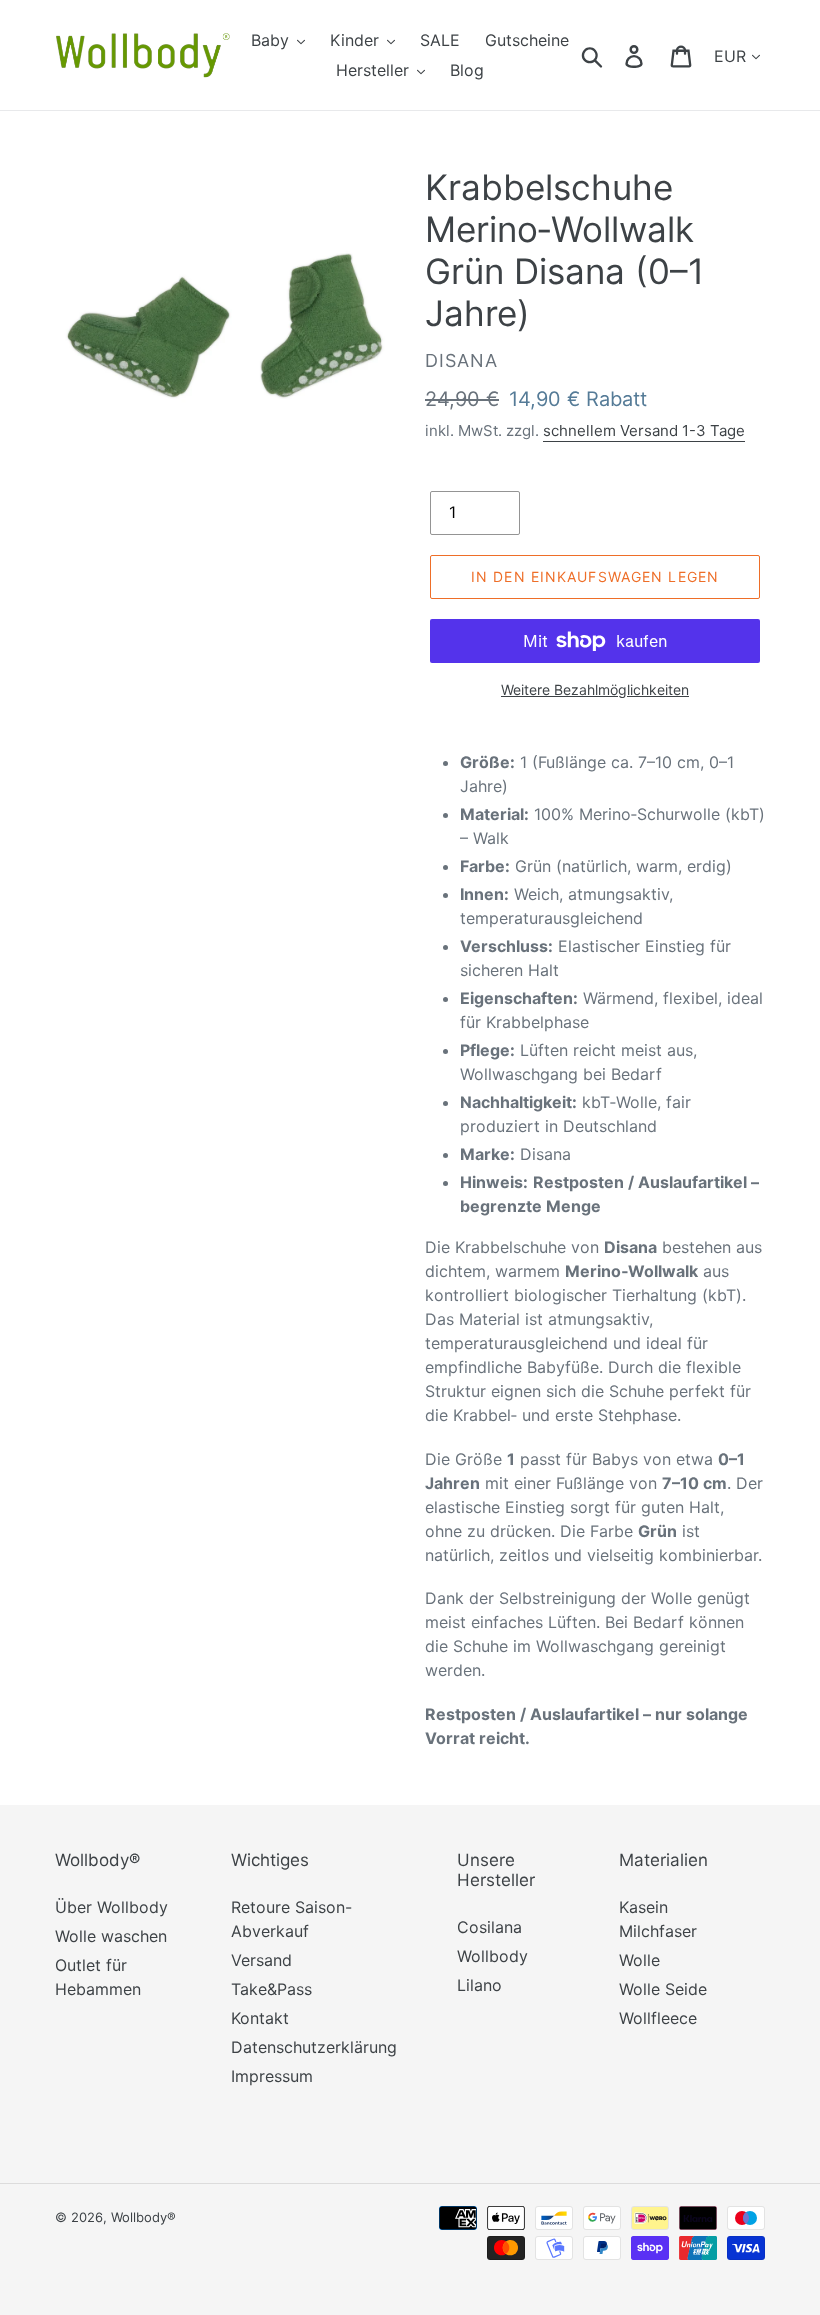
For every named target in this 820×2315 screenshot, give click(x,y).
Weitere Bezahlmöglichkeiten (595, 689)
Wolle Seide (663, 1989)
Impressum (272, 2076)
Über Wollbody (111, 1907)
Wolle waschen (111, 1936)
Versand (261, 1960)
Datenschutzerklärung (314, 2047)
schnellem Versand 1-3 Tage (644, 430)
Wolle (639, 1960)
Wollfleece (658, 2018)
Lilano (479, 1985)
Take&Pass (271, 1989)
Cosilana (489, 1927)
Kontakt (260, 2018)
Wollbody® (143, 2217)
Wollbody (492, 1956)
